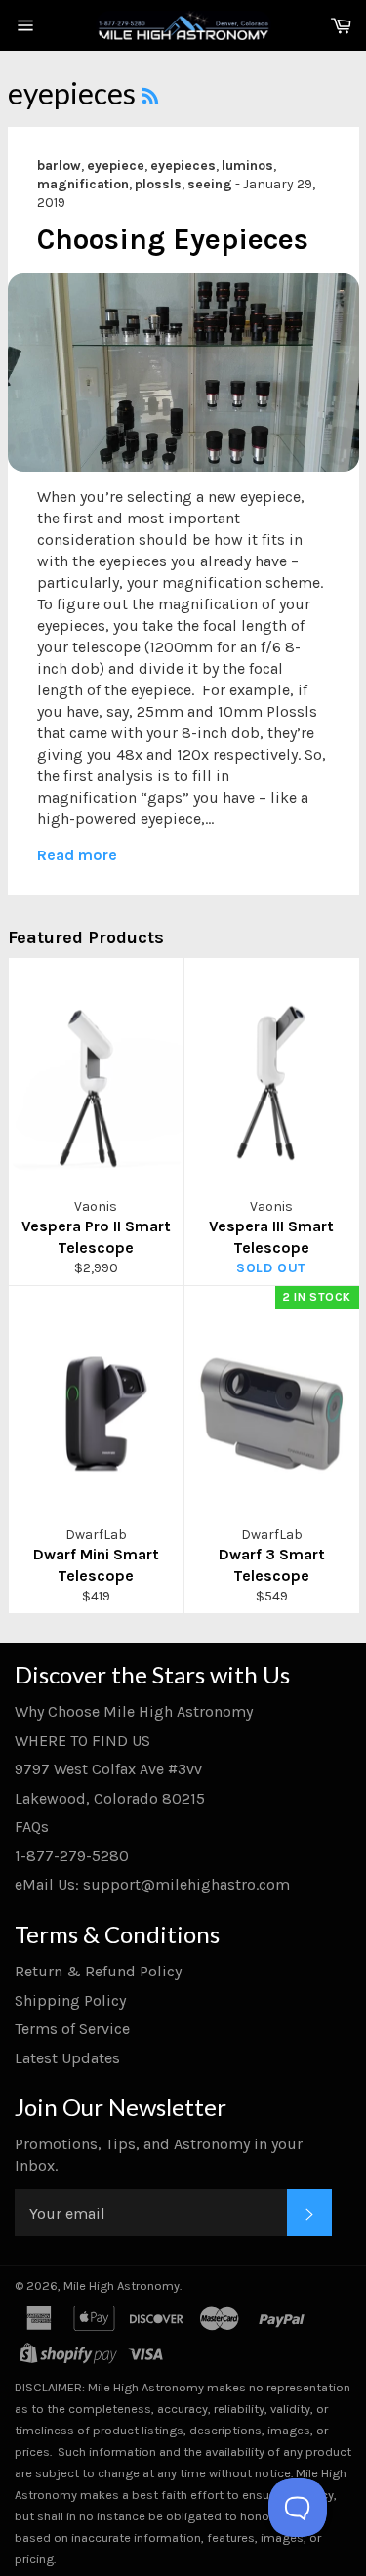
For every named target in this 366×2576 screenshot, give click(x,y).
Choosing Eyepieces (173, 239)
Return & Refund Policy (98, 1971)
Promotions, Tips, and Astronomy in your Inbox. (159, 2155)
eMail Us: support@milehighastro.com (152, 1884)
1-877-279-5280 (72, 1856)
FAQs (32, 1827)
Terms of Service (72, 2029)
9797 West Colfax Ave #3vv (108, 1769)
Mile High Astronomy (122, 2285)
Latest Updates (67, 2058)
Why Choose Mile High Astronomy (134, 1711)
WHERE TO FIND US (82, 1741)
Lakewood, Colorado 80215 (110, 1798)
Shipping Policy (70, 2000)
